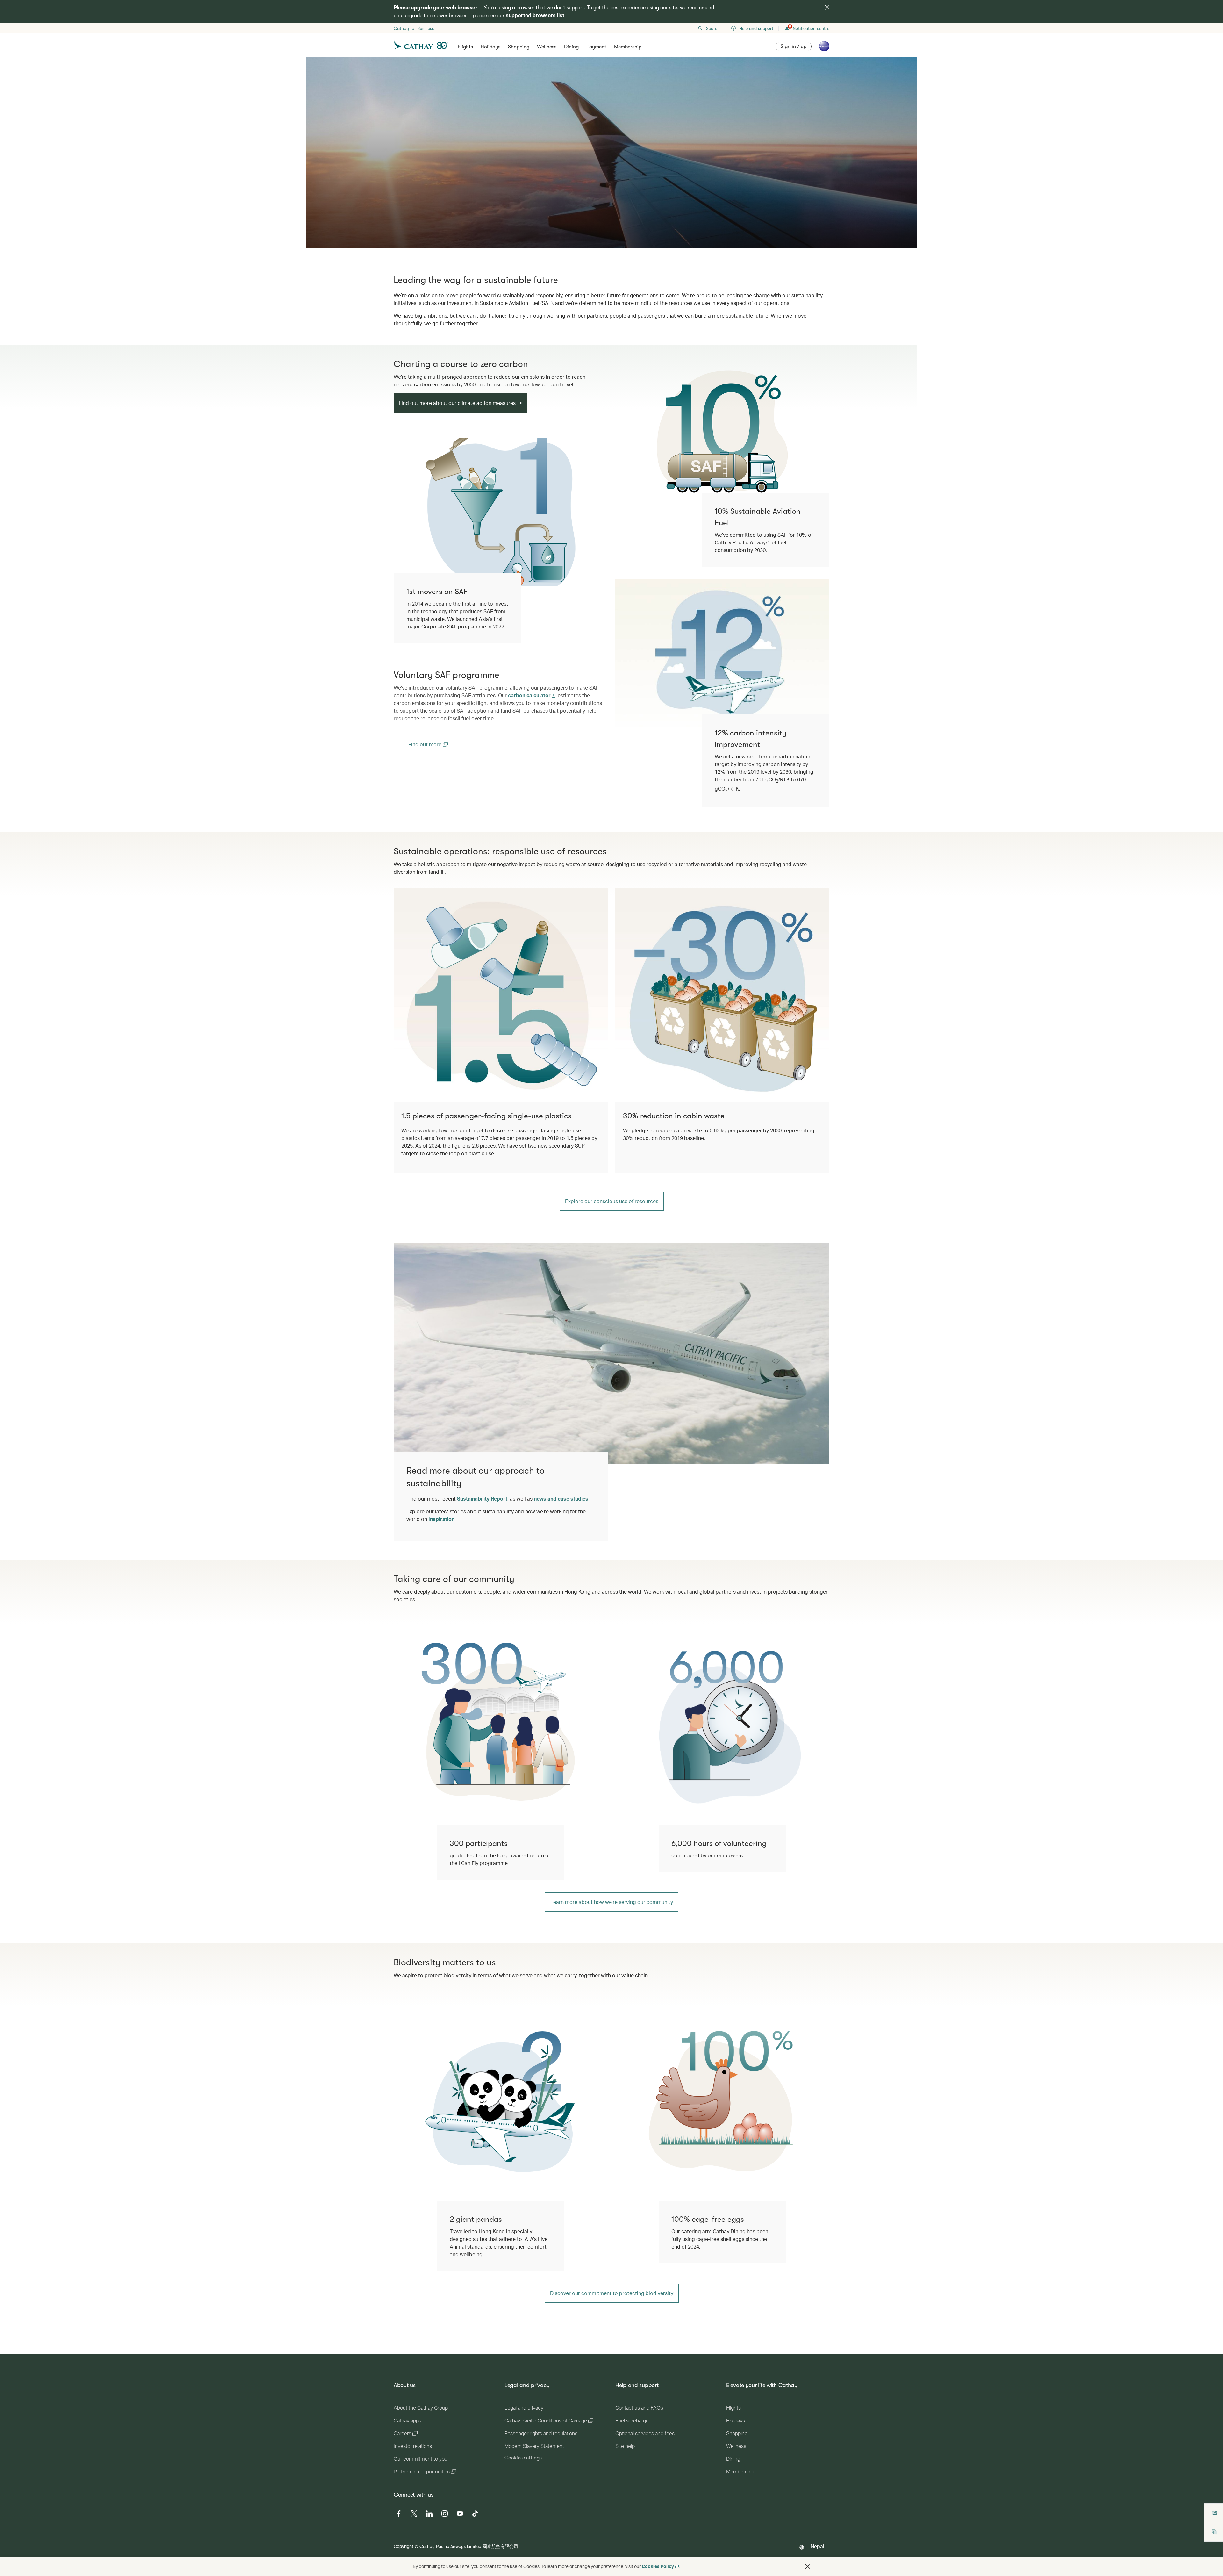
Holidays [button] (490, 47)
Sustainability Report (482, 1499)
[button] (808, 2566)
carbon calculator (530, 695)
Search (713, 28)
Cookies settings (523, 2458)
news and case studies (561, 1499)
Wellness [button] (547, 47)
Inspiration (441, 1519)
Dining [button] (571, 47)
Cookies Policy (658, 2566)
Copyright (404, 2546)
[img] (827, 7)
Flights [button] (465, 47)
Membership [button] (628, 47)
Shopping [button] (519, 47)
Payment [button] (596, 47)
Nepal (817, 2546)
